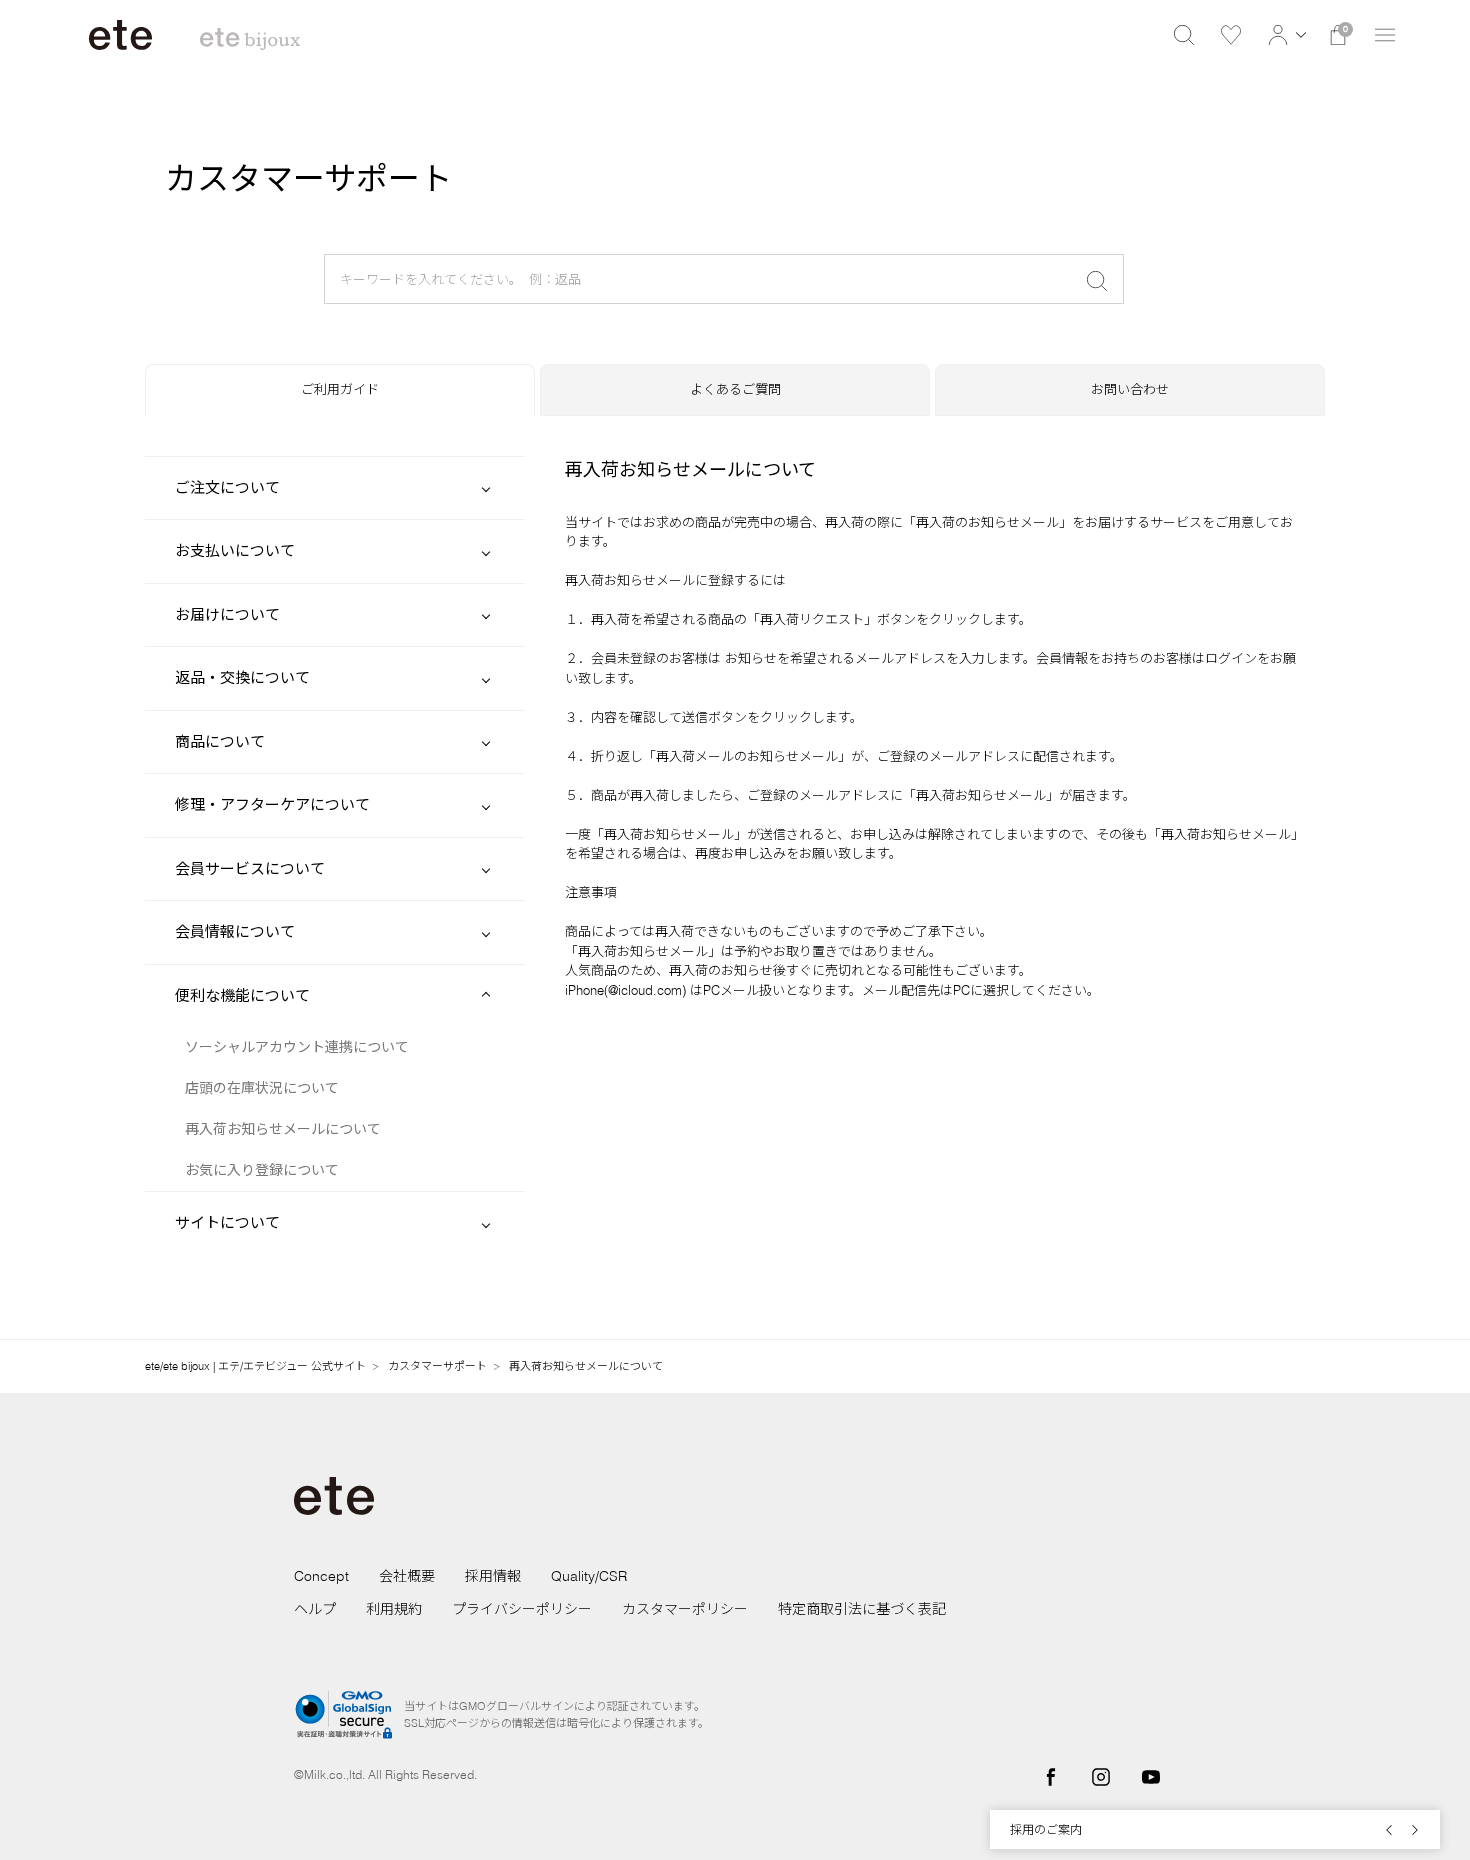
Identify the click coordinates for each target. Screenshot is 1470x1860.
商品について (220, 741)
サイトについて (227, 1222)
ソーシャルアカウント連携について (297, 1047)
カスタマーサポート (437, 1366)
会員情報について (235, 931)
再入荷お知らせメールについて (283, 1129)
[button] (1284, 35)
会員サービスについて (250, 868)
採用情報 (493, 1576)
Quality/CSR (589, 1576)
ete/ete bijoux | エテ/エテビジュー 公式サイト (255, 1366)
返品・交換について (242, 677)
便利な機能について (242, 995)
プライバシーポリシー (522, 1609)
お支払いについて (235, 550)
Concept (321, 1576)
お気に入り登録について (262, 1170)
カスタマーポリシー (685, 1609)
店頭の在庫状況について (262, 1088)
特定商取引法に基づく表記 (862, 1609)
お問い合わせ (1130, 389)
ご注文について (227, 487)
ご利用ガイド (340, 389)
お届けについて (227, 614)
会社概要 (407, 1576)
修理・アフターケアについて (272, 804)
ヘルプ (315, 1609)
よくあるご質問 (735, 389)
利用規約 (394, 1609)
